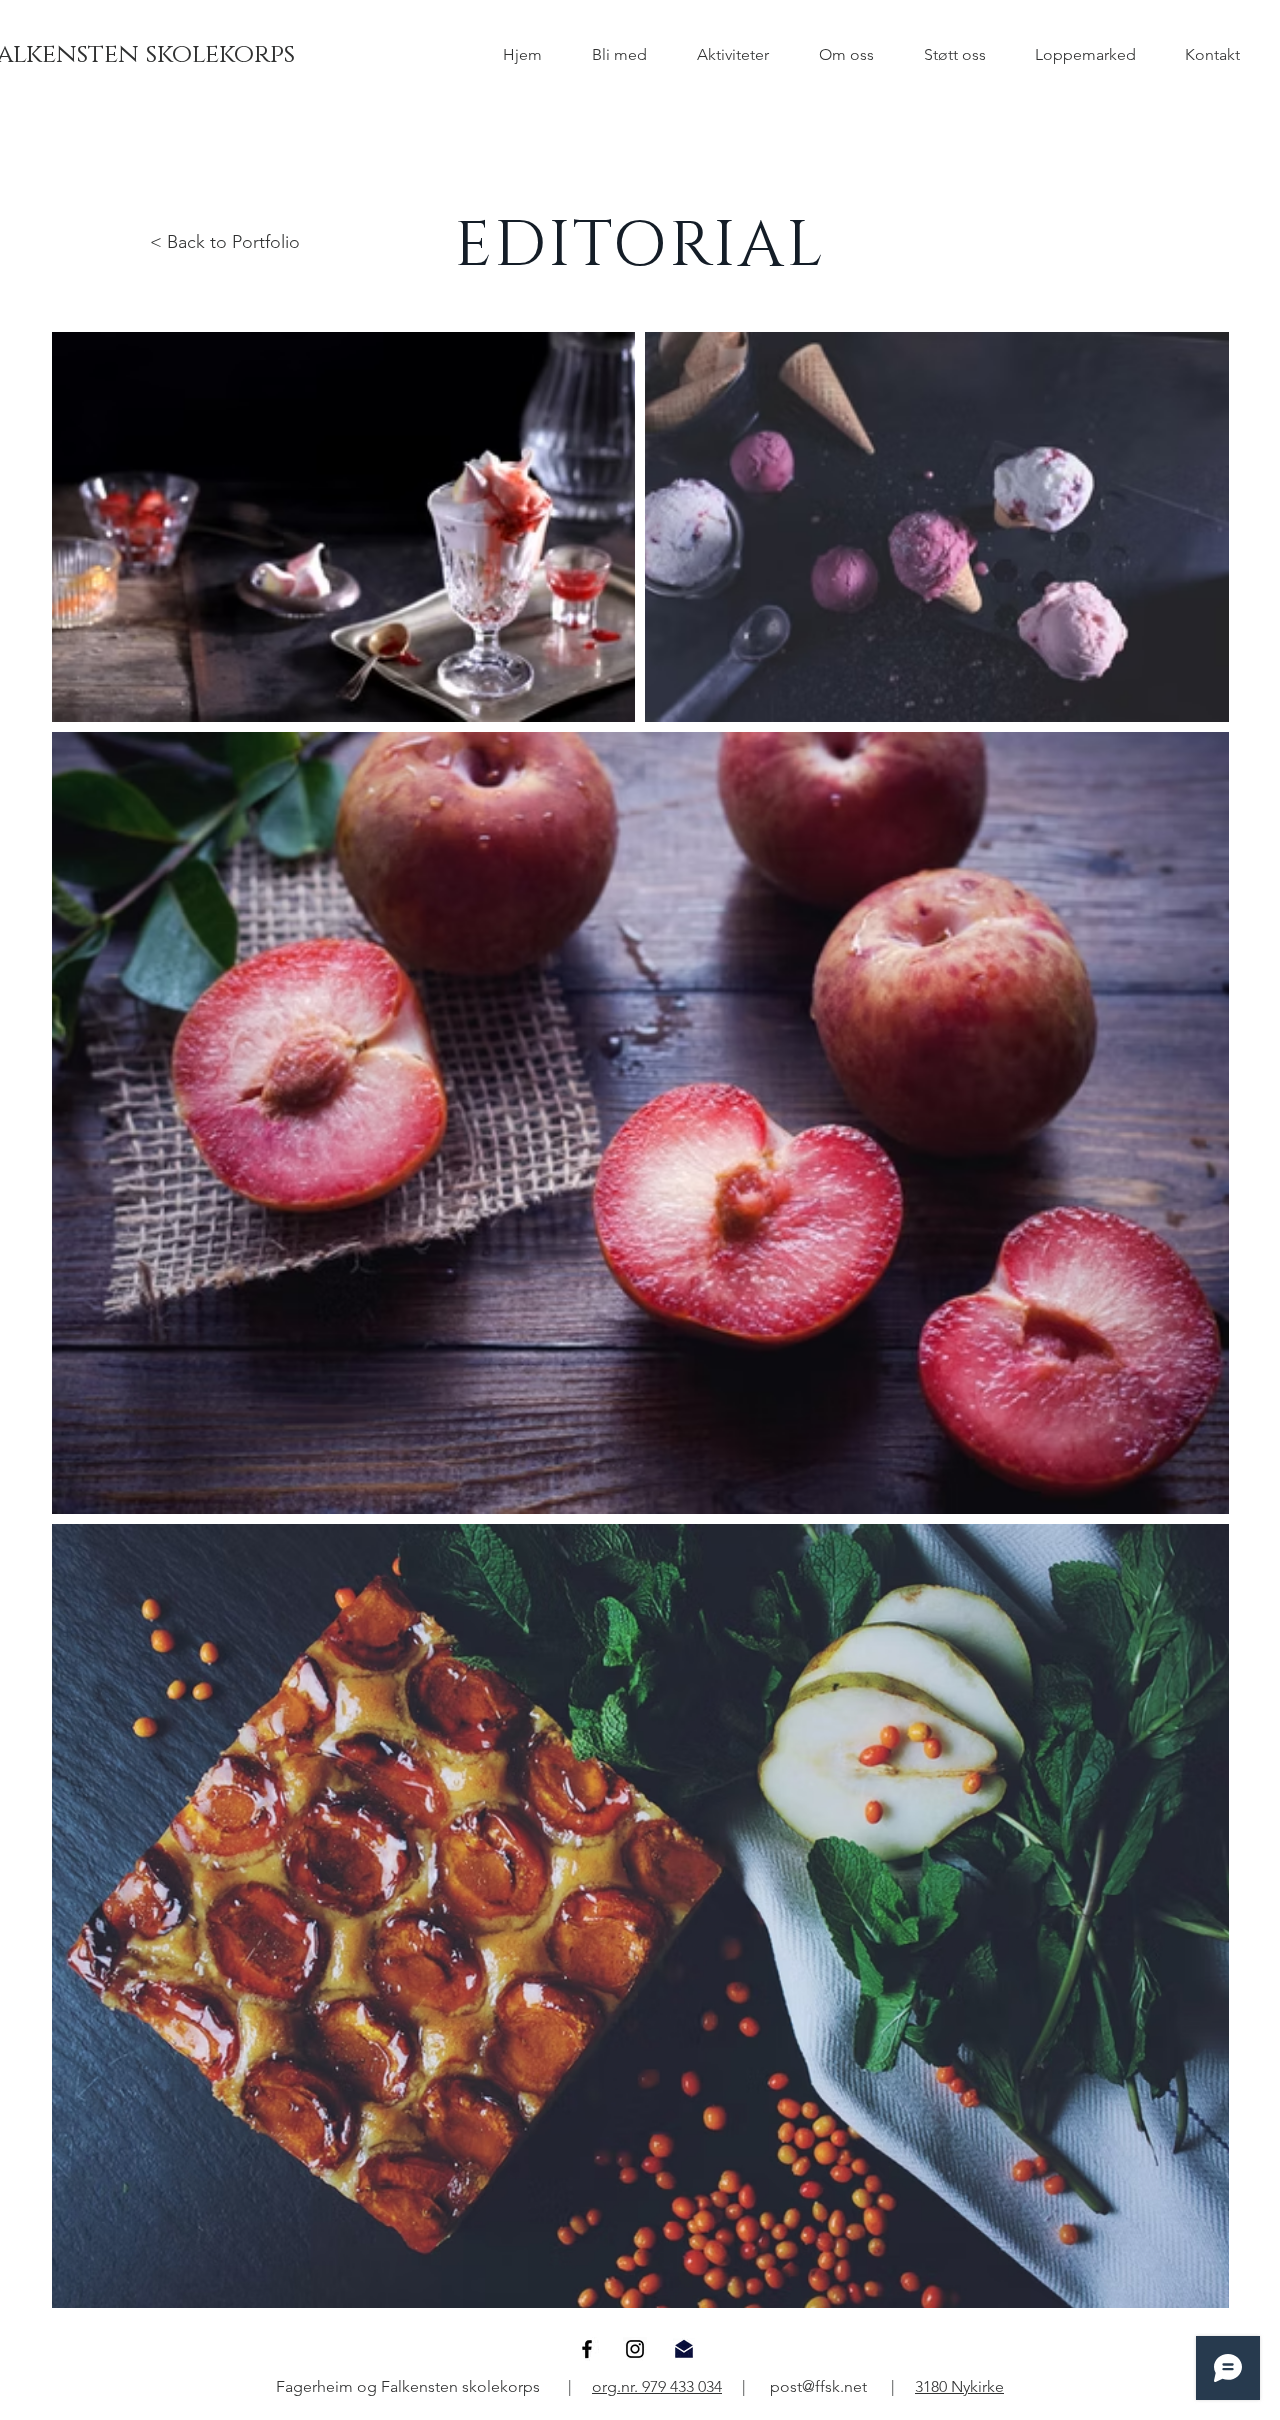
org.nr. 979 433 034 (657, 2386)
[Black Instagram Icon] (635, 2349)
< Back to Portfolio (225, 242)
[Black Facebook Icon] (587, 2349)
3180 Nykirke (959, 2386)
